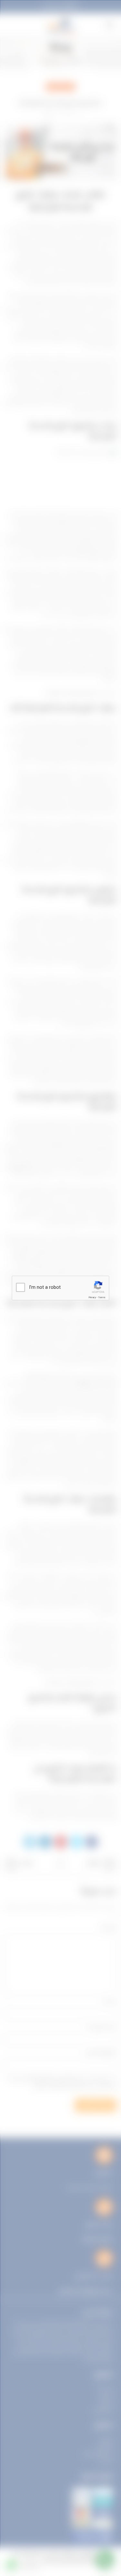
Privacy (92, 1297)
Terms (102, 1297)
